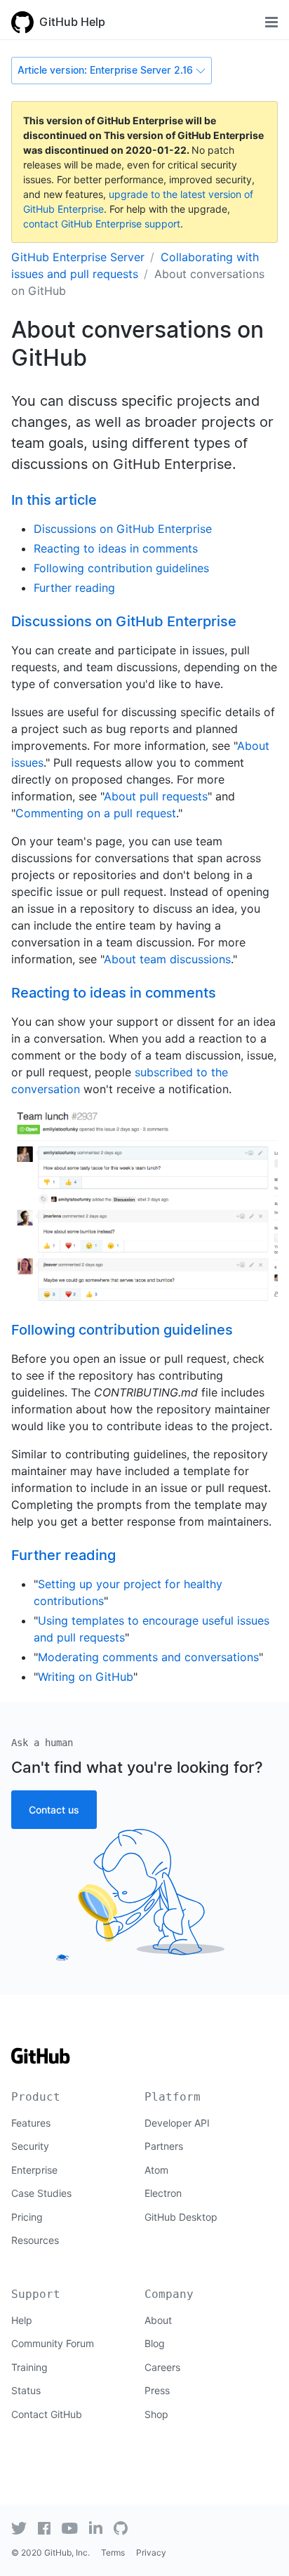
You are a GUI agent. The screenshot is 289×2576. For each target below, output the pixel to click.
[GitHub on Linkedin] (96, 2528)
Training (29, 2367)
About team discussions (167, 959)
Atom (156, 2170)
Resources (35, 2240)
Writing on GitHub (86, 1677)
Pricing (27, 2217)
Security (30, 2146)
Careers (162, 2367)
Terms (113, 2552)
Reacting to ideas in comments (116, 548)
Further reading (74, 588)
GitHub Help (72, 22)
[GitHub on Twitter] (19, 2528)
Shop (156, 2414)
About (158, 2320)
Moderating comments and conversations (148, 1657)
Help (22, 2320)
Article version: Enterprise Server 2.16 (105, 70)
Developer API (177, 2123)
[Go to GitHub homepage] (41, 2060)
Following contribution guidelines (121, 568)
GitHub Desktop (181, 2217)
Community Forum (53, 2343)
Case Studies (41, 2193)
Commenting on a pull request (96, 813)
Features (31, 2123)
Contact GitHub (47, 2414)
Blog (155, 2343)
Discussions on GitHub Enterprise (123, 529)
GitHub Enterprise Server (78, 257)
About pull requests (156, 796)
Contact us (54, 1810)
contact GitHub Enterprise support (102, 224)
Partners (164, 2146)
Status (26, 2390)
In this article (54, 500)
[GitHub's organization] (121, 2528)
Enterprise (34, 2170)
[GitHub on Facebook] (44, 2528)
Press (157, 2390)
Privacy (151, 2552)
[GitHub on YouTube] (70, 2528)
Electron (163, 2193)
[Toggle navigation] (271, 22)
